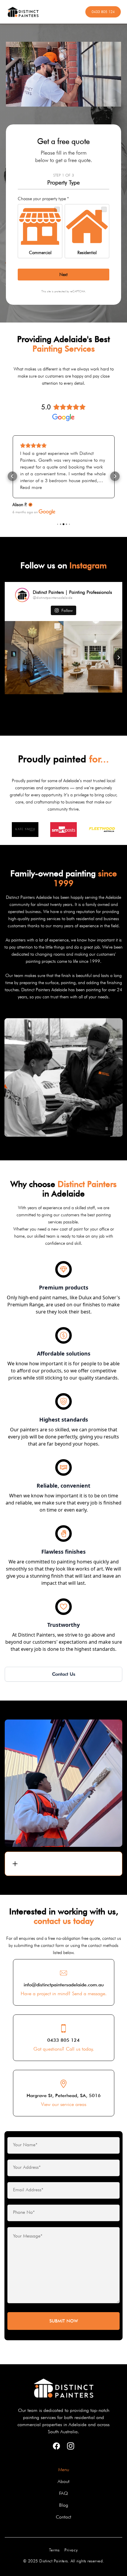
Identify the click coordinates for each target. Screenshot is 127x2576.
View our (64, 2104)
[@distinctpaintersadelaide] (22, 595)
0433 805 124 (103, 12)
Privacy (71, 2550)
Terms (54, 2550)
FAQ (63, 2493)
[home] (46, 12)
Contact (63, 2517)
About (63, 2481)
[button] (12, 476)
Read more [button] (31, 487)
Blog (64, 2505)
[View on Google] (47, 512)
